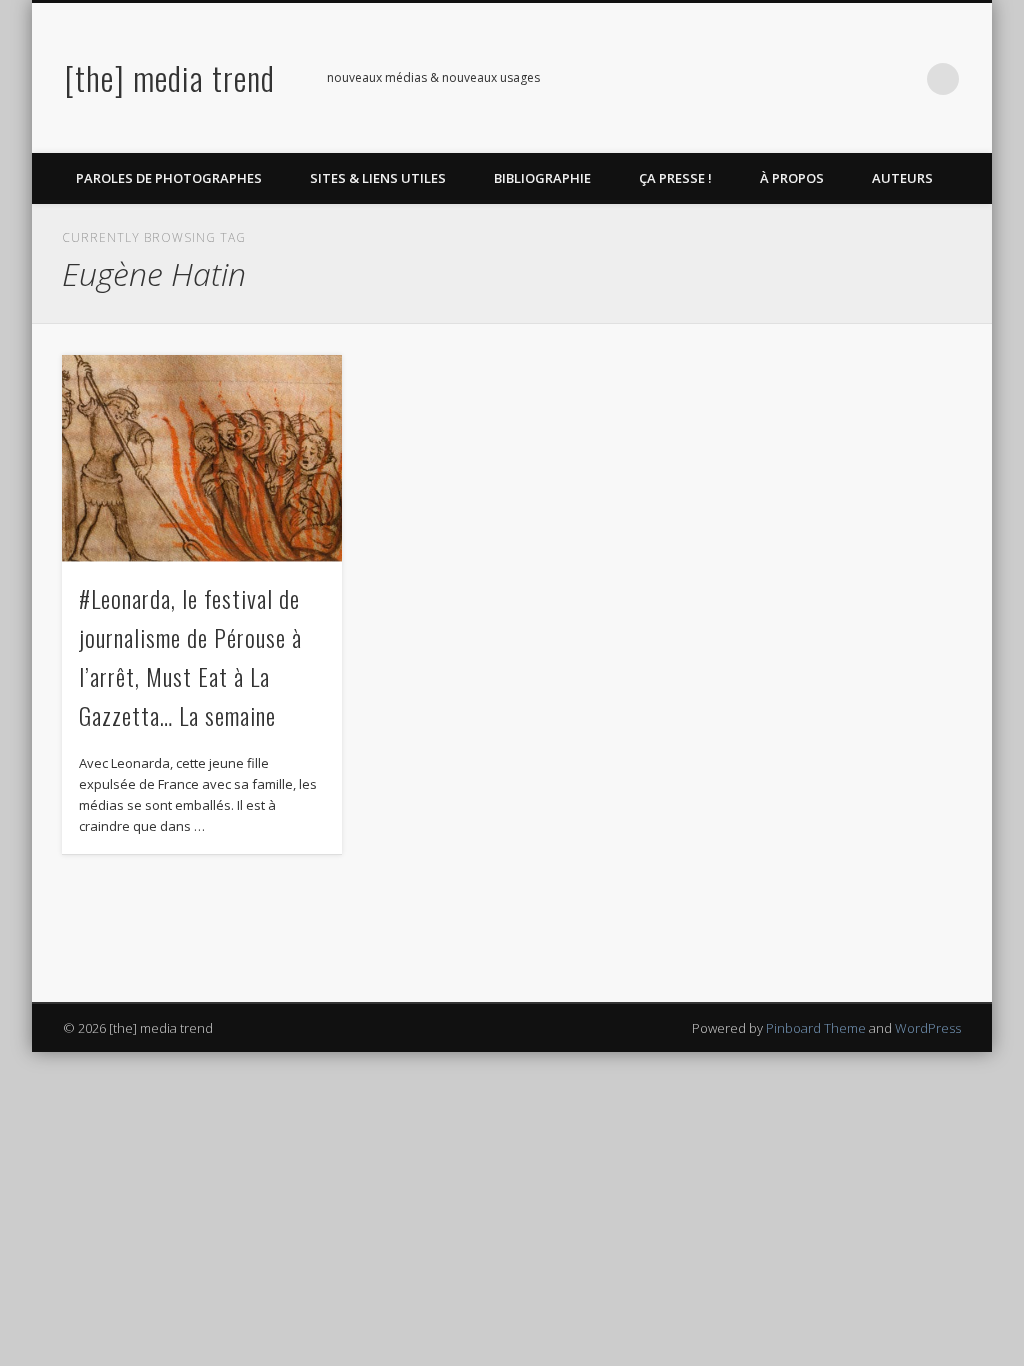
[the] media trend (170, 77)
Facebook (779, 79)
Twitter (820, 79)
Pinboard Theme (816, 1028)
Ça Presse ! (675, 178)
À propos (792, 178)
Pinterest (861, 79)
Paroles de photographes (169, 178)
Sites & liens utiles (378, 178)
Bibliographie (542, 178)
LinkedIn (902, 79)
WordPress (928, 1028)
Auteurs (902, 178)
